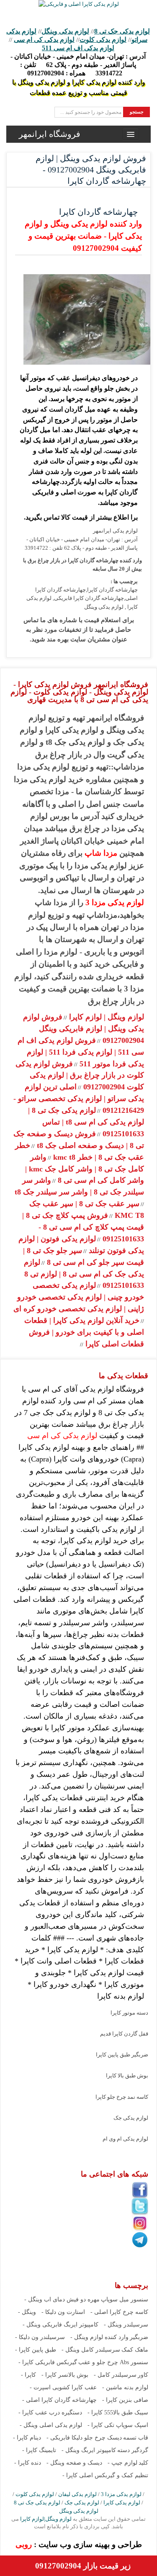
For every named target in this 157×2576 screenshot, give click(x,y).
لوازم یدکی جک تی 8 (122, 31)
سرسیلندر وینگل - (126, 2325)
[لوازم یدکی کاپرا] (79, 4)
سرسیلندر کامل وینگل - (91, 2350)
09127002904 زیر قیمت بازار (83, 2566)
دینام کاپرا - (27, 2438)
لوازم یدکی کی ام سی (44, 40)
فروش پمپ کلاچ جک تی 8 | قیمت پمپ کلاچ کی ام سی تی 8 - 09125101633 (83, 1227)
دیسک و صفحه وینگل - (74, 2463)
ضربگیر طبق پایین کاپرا (122, 2055)
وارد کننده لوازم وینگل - (99, 2337)
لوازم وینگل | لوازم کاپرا (106, 1017)
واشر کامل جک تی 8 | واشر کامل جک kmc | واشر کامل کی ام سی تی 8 (85, 1169)
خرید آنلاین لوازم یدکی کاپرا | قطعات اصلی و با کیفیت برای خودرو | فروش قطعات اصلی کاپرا (84, 1332)
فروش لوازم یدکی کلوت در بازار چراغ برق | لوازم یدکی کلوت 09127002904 (80, 1076)
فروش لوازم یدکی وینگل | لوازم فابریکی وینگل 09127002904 (84, 1029)
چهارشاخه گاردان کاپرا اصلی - (59, 2400)
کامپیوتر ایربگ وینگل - (89, 2450)
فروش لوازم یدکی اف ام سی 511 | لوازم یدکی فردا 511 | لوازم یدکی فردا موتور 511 (81, 1052)
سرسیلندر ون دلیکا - (40, 2337)
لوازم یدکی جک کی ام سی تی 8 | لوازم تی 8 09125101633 (84, 1274)
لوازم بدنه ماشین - (125, 2387)
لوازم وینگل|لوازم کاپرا (45, 2519)
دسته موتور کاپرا (129, 2013)
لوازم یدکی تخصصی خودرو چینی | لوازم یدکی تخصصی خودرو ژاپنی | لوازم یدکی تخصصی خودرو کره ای (79, 1297)
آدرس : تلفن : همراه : (78, 65)
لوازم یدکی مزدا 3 (115, 902)
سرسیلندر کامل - (115, 2375)
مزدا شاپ (101, 853)
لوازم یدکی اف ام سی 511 (78, 48)
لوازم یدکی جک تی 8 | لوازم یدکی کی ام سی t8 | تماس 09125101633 (86, 1122)
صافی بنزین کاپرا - (125, 2400)
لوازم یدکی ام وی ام (125, 2139)
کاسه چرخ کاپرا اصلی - (119, 2312)
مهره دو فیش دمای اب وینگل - (62, 2299)
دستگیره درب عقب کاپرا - (50, 2413)
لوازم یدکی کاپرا (122, 2503)
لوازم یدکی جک (131, 2118)
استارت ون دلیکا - (63, 2312)
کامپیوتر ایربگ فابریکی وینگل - (60, 2325)
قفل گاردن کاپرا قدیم (124, 2034)
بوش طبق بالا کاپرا (127, 2075)
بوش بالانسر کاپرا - (65, 2375)
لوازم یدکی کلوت (103, 40)
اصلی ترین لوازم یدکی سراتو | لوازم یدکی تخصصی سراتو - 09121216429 (79, 1099)
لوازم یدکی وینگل (65, 31)
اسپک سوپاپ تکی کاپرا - (118, 2425)
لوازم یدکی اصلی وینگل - (51, 2425)
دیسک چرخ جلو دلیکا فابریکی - (84, 2438)
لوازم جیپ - (122, 2463)
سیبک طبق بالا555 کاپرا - (118, 2413)
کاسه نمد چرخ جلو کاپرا (122, 2097)
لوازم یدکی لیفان (77, 2494)
